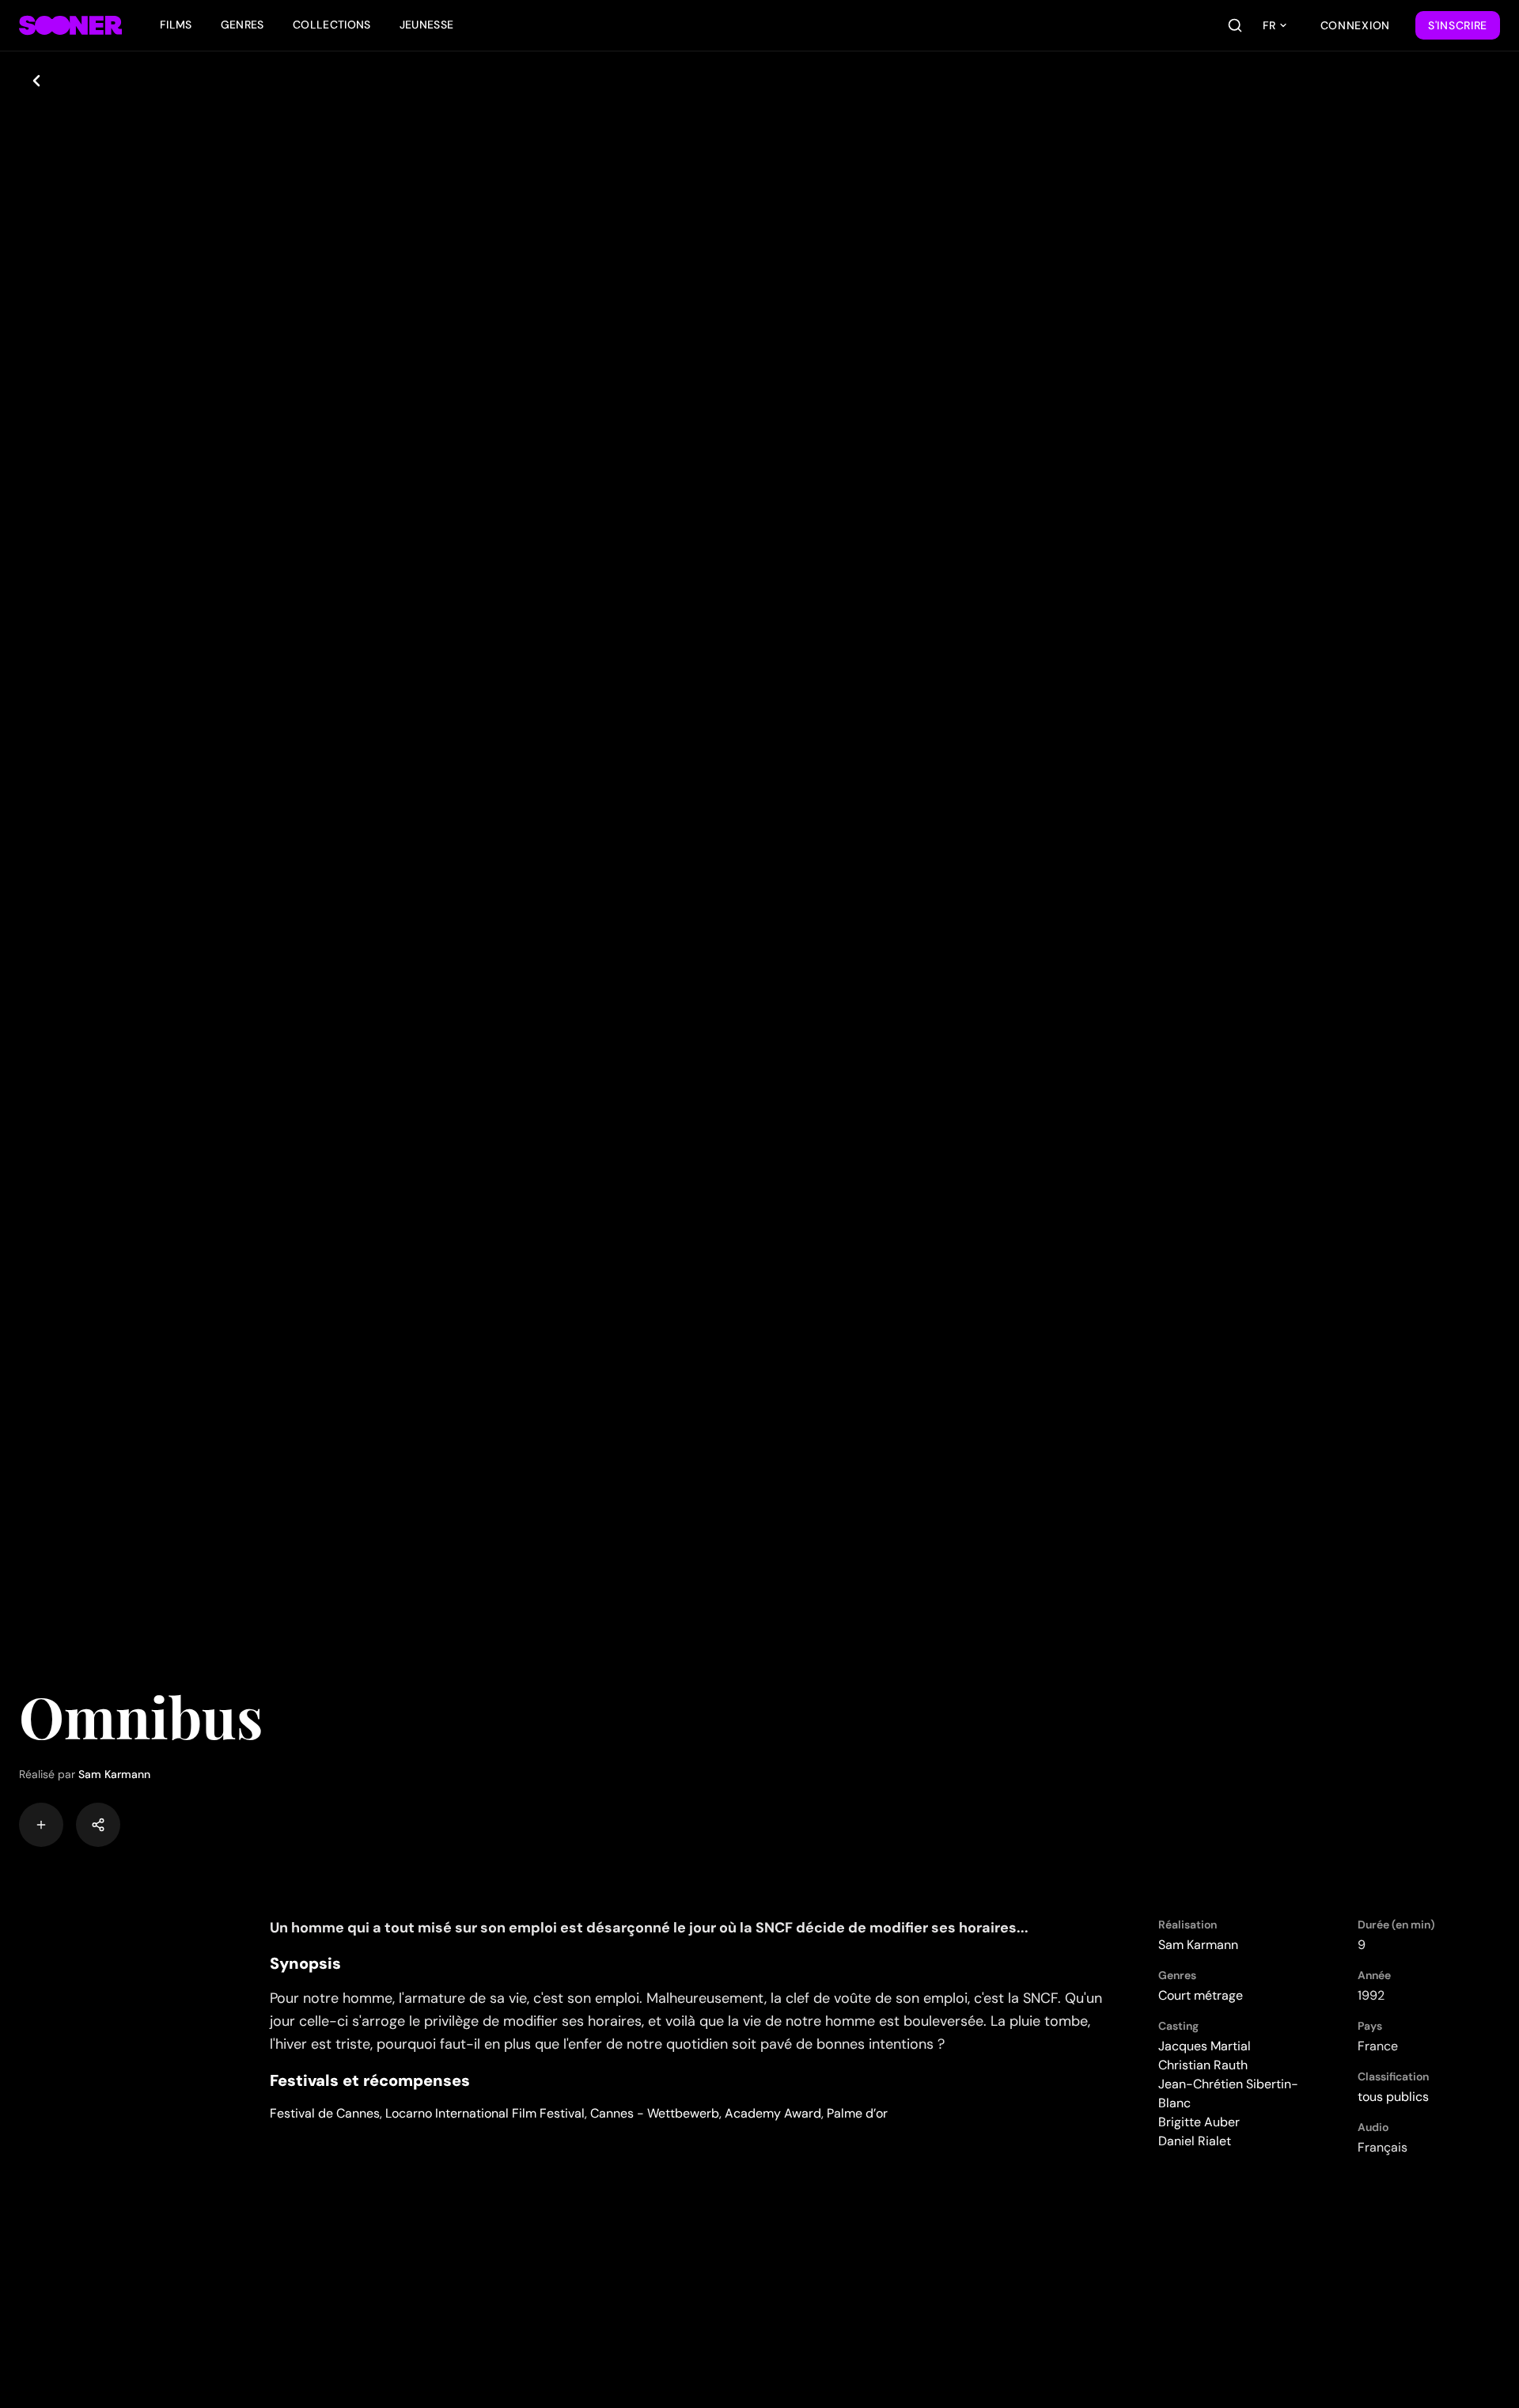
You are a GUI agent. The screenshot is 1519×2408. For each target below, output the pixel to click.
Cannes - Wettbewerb (655, 2113)
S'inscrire (1458, 25)
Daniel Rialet (1195, 2141)
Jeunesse (427, 25)
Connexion (1355, 25)
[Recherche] (1235, 25)
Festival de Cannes (325, 2113)
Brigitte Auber (1199, 2122)
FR (1269, 25)
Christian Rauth (1203, 2065)
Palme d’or (857, 2113)
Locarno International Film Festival (485, 2113)
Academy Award (773, 2113)
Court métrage (1201, 1995)
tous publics (1393, 2097)
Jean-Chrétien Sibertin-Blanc (1228, 2093)
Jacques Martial (1205, 2046)
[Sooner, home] (70, 25)
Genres (242, 25)
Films (176, 25)
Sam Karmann (114, 1774)
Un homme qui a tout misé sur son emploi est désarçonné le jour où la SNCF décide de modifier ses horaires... (649, 1928)
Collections (332, 25)
